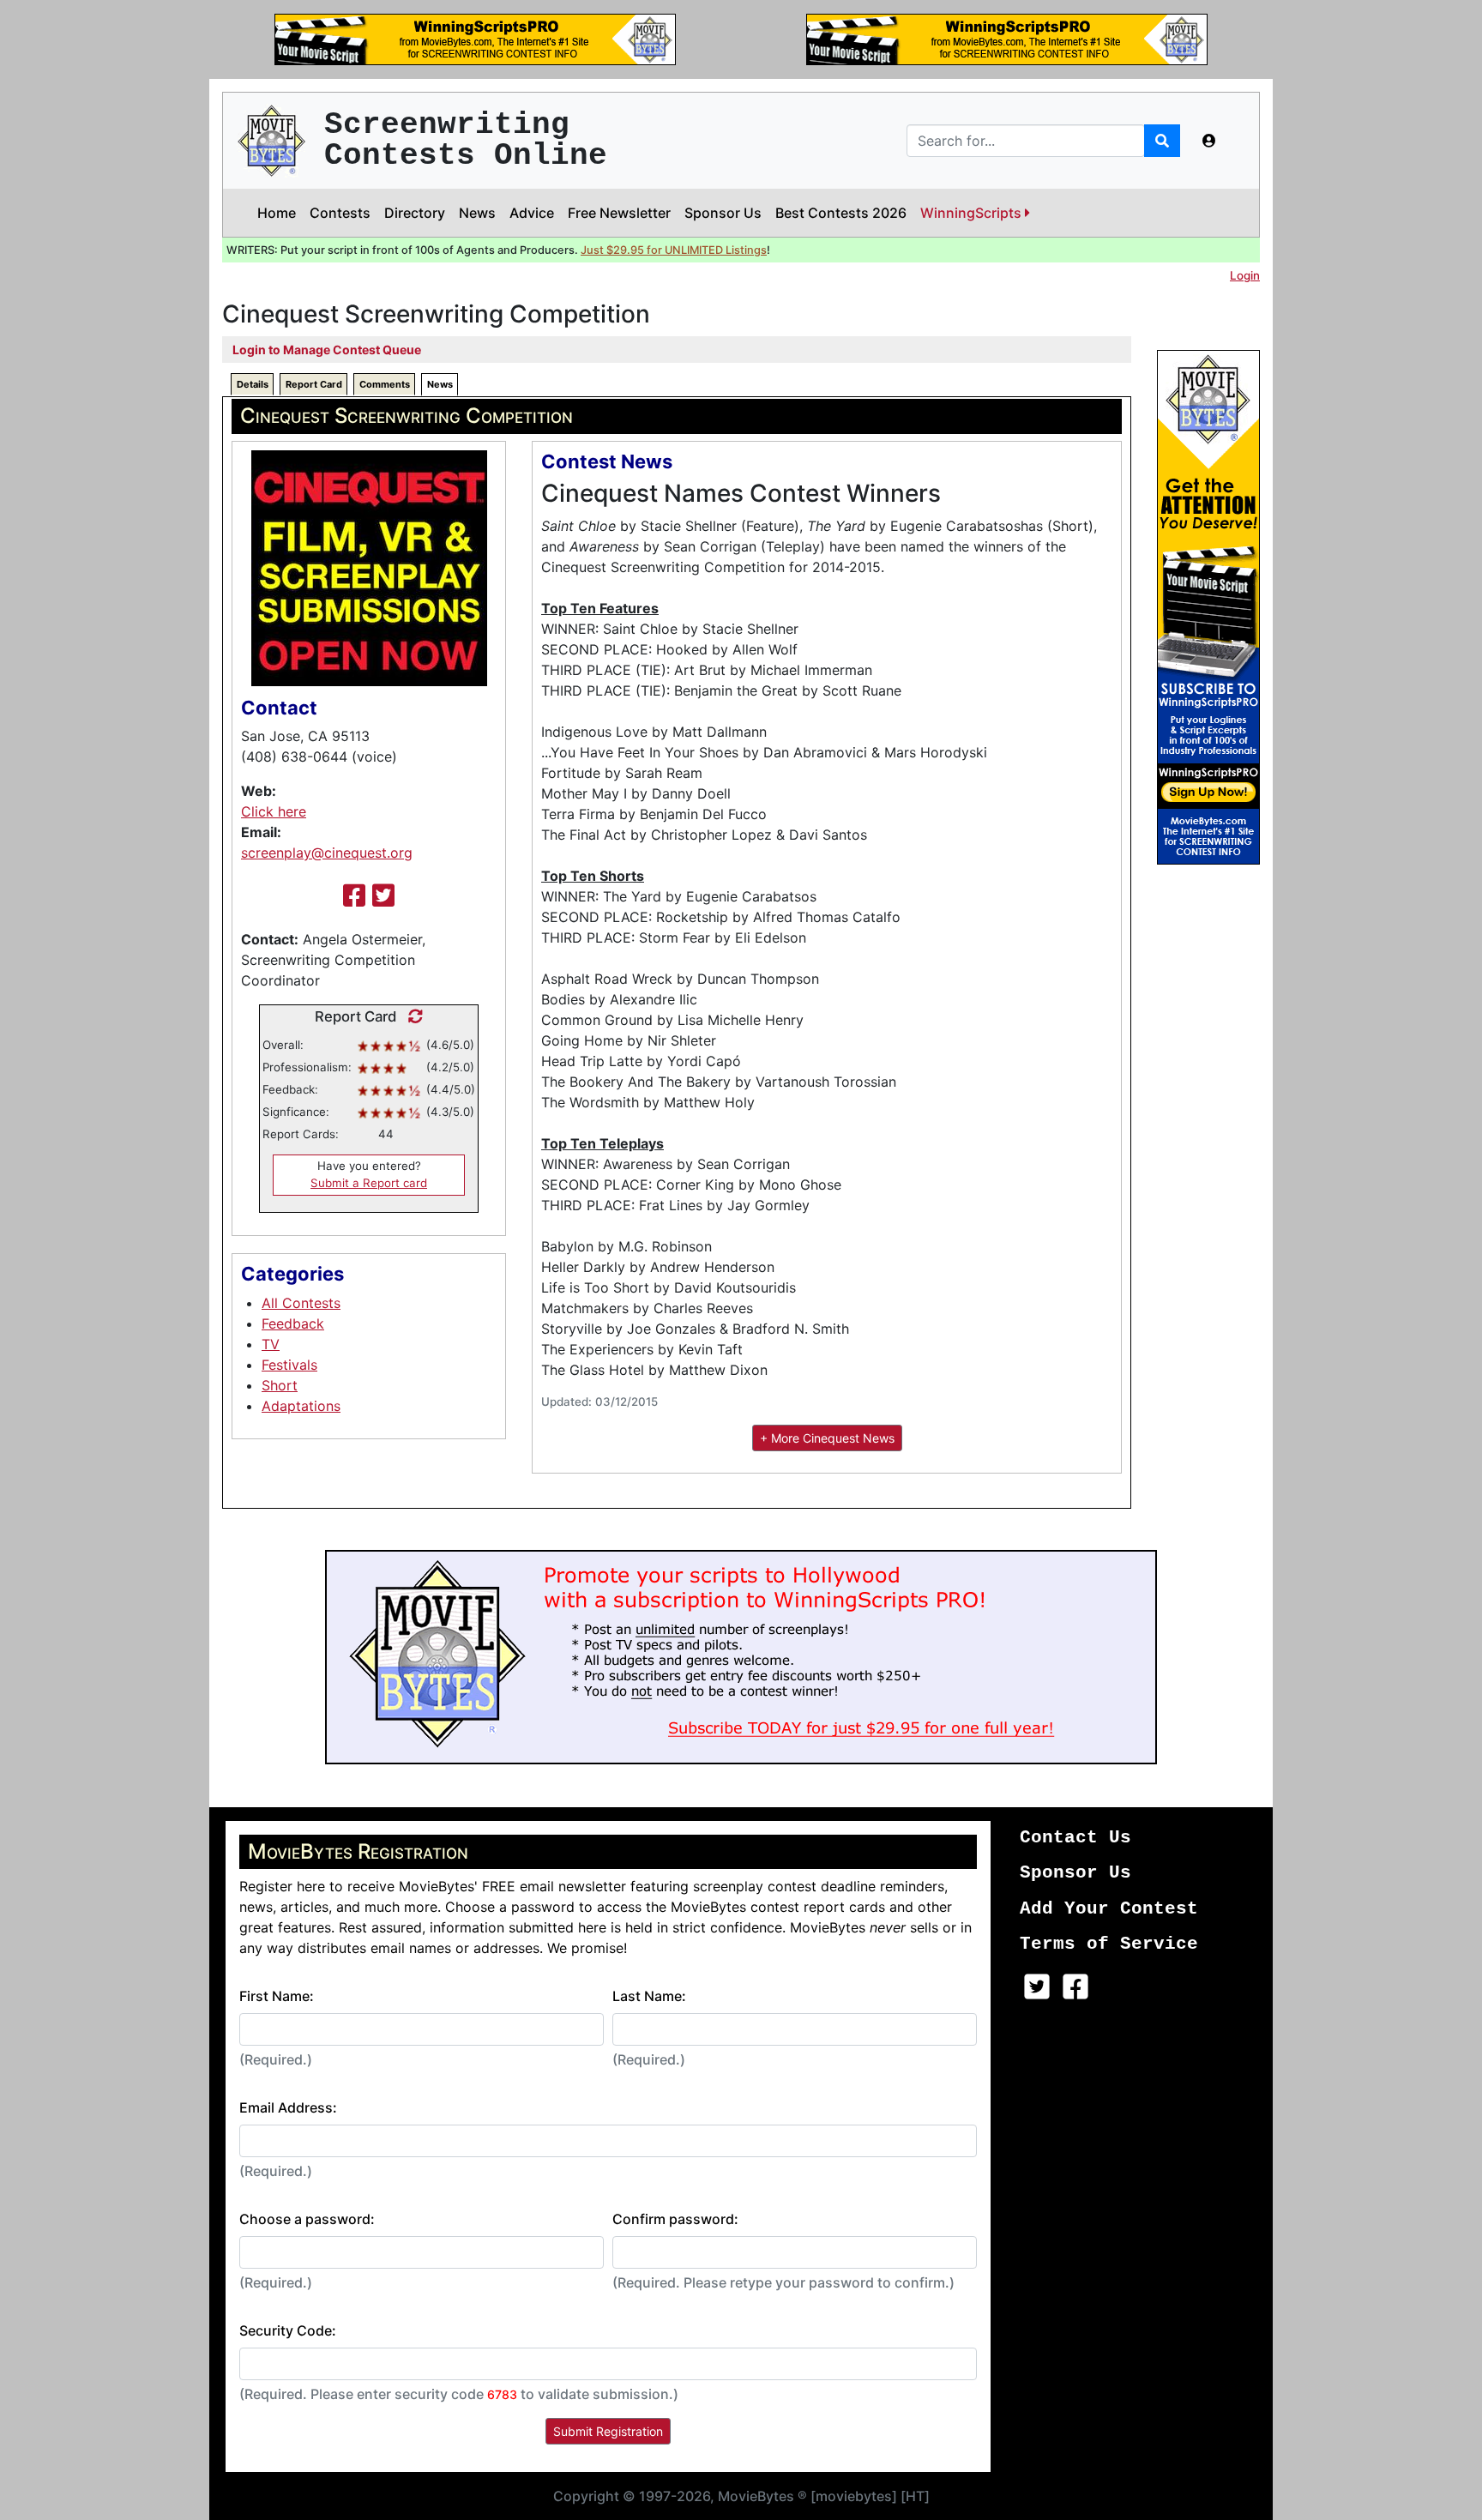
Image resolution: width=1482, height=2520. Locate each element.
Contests (340, 213)
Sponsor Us (723, 213)
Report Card (314, 384)
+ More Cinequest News (827, 1438)
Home (277, 213)
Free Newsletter (619, 213)
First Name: (277, 1996)
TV (271, 1344)
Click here (274, 811)
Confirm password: (675, 2219)
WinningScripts (973, 213)
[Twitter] (383, 895)
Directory (415, 213)
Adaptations (301, 1406)
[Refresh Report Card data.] (411, 1016)
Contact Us (1075, 1838)
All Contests (301, 1303)
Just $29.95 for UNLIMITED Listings (674, 250)
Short (280, 1385)
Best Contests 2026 (841, 213)
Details (253, 384)
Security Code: (288, 2330)
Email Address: (288, 2107)
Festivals (289, 1365)
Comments (385, 384)
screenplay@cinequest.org (327, 853)
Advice (532, 213)
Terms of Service (1109, 1944)
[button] (1209, 141)
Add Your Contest (1109, 1909)
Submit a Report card (369, 1183)
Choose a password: (307, 2219)
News (477, 213)
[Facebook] (354, 895)
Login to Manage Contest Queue (327, 350)
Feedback (293, 1323)
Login (1245, 275)
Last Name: (649, 1996)
